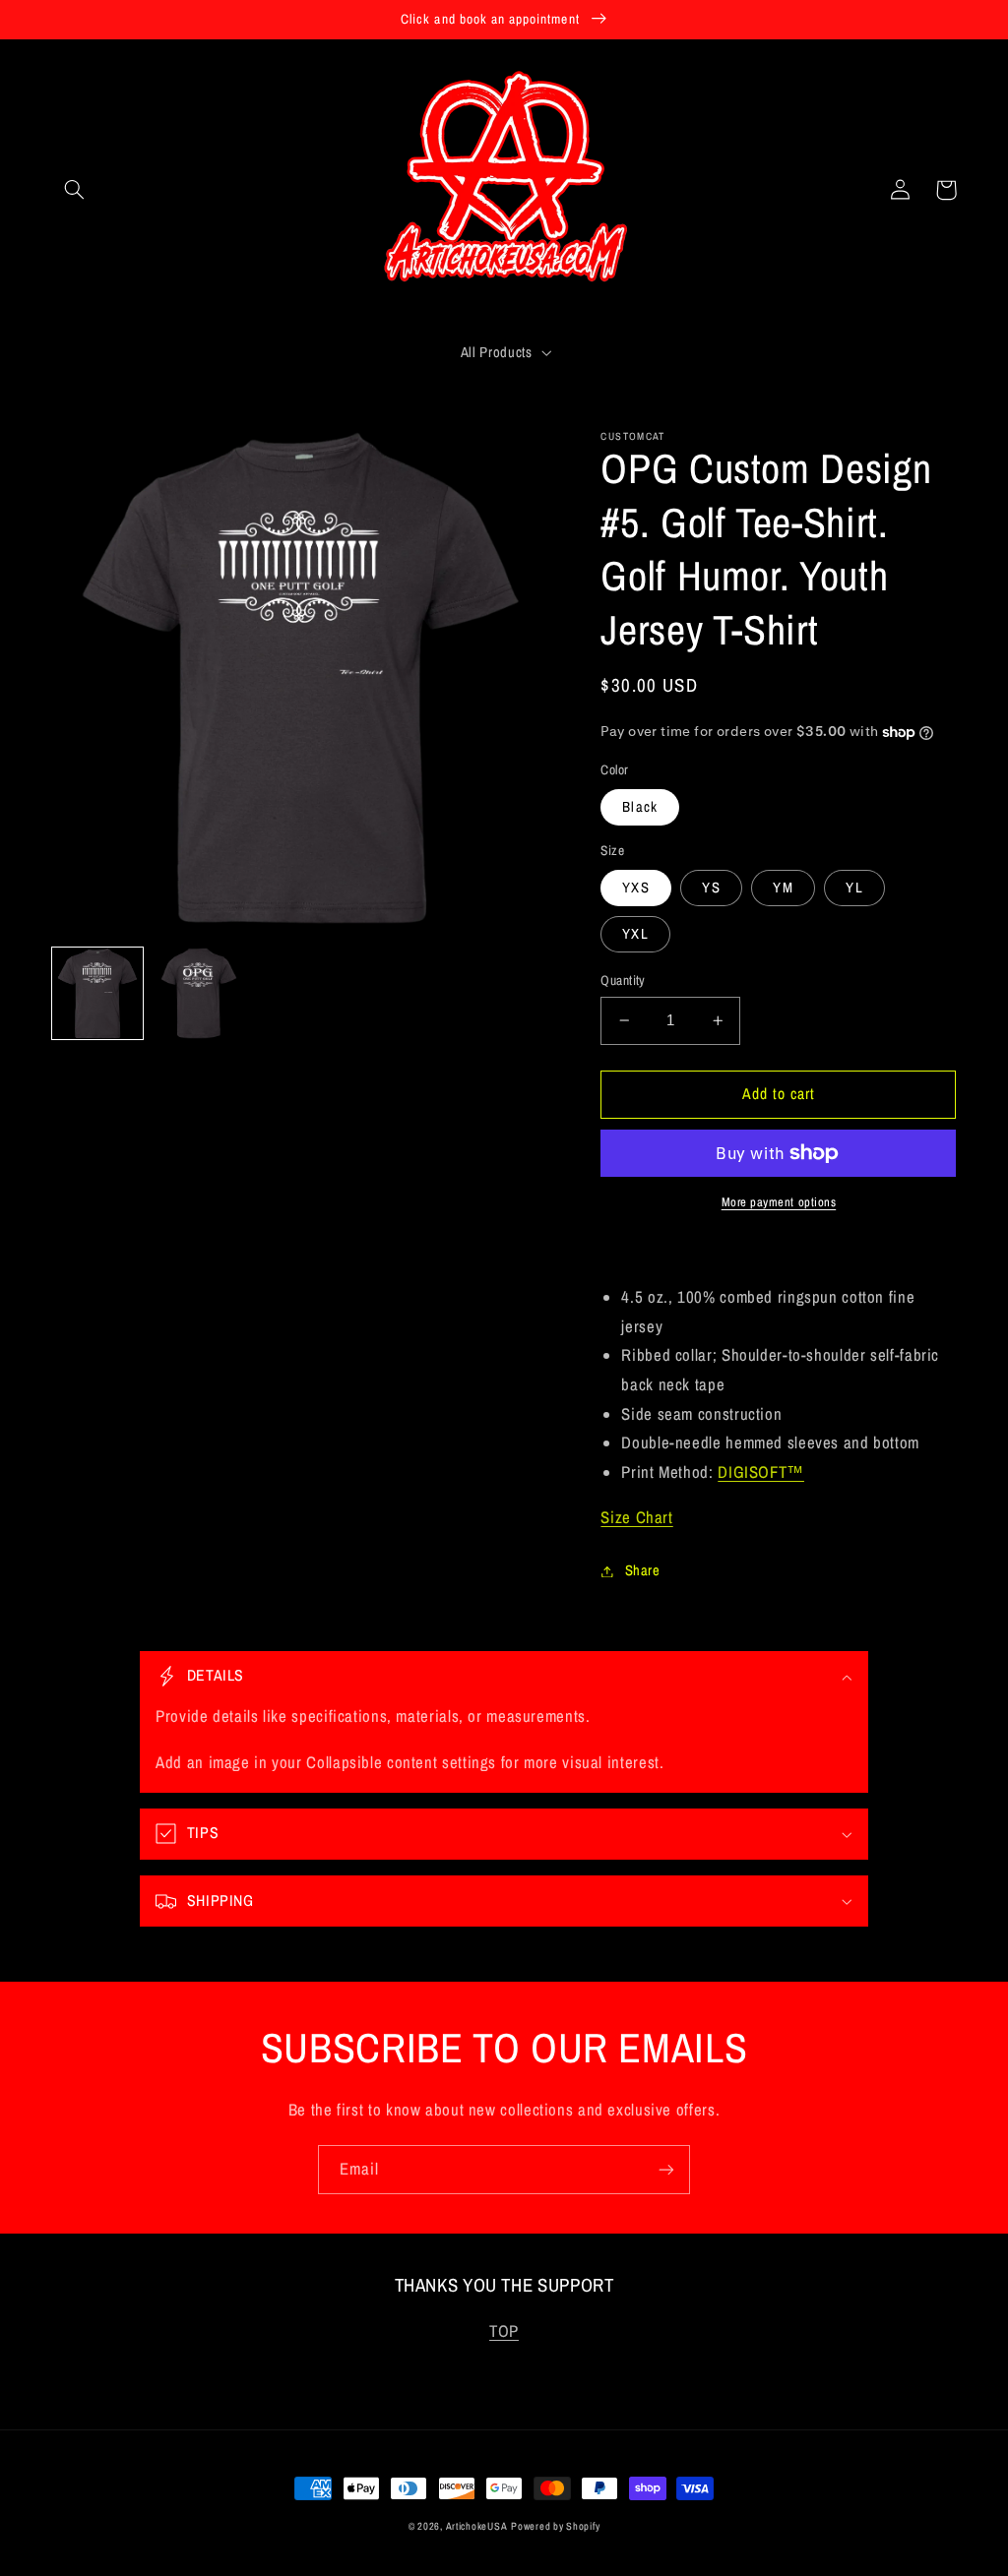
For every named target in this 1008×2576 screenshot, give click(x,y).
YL (854, 888)
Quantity (623, 980)
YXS (635, 888)
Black (639, 807)
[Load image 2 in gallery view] (199, 993)
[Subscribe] (666, 2169)
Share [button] (642, 1570)
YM (783, 888)
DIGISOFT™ (761, 1472)
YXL (635, 934)
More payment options (779, 1202)
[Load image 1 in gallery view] (98, 993)
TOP (504, 2331)
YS (711, 888)
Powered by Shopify (555, 2526)
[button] (75, 190)
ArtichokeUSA (477, 2526)
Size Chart (636, 1517)
